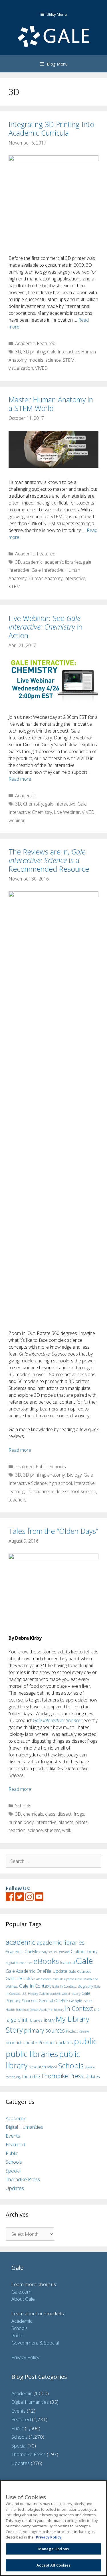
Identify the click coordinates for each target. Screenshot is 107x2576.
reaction (17, 1830)
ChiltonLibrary (84, 1951)
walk (67, 1830)
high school (60, 1483)
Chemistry (33, 804)
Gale (84, 1961)
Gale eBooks (19, 1978)
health (88, 2001)
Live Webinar (67, 812)
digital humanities (19, 1963)
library (49, 2020)
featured (67, 1962)
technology (13, 2077)
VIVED (41, 368)
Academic (25, 343)
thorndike (31, 2077)
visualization (21, 368)
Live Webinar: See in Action (46, 627)
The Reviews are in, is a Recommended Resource (49, 860)
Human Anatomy (46, 578)
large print (17, 2020)
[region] (53, 2528)
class (50, 1814)
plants (81, 1822)
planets (66, 1822)
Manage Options (53, 2549)
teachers (18, 1500)
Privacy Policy (25, 2357)
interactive (75, 578)
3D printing (34, 352)
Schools (58, 1467)
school (52, 2067)
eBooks (46, 1961)
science (53, 360)
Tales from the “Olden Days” (53, 1531)
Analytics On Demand (54, 1952)
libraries (35, 2020)
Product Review (77, 2031)
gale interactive (60, 804)
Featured (46, 343)
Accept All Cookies (53, 2565)
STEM (69, 360)
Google (76, 2001)
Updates (92, 2077)
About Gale (23, 2299)
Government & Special (35, 2343)
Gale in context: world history (60, 1994)
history (59, 2009)
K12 (97, 2010)
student (53, 1830)
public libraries (32, 2054)
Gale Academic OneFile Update (37, 1971)
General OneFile (53, 2001)
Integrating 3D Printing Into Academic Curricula (51, 128)
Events (13, 2136)
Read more (20, 779)
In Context (79, 2008)
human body (21, 1822)
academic (33, 562)
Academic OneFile (22, 1951)
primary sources (44, 2030)
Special (13, 2171)
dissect (64, 1814)
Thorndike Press (62, 2076)
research (37, 2067)
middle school (65, 1491)
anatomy (56, 1475)
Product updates (55, 2043)
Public (42, 1467)
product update (21, 2043)
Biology (74, 1475)
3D (18, 352)
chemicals (33, 1814)
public (85, 2041)
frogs (79, 1814)
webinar (17, 820)
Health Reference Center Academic (29, 2010)
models (36, 360)
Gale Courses (80, 1971)
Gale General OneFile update (54, 1979)
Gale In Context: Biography (72, 1986)
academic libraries (63, 562)
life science (38, 1491)
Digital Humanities (24, 2127)
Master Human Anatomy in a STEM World (51, 404)
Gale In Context (35, 1986)
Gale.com (21, 2292)
